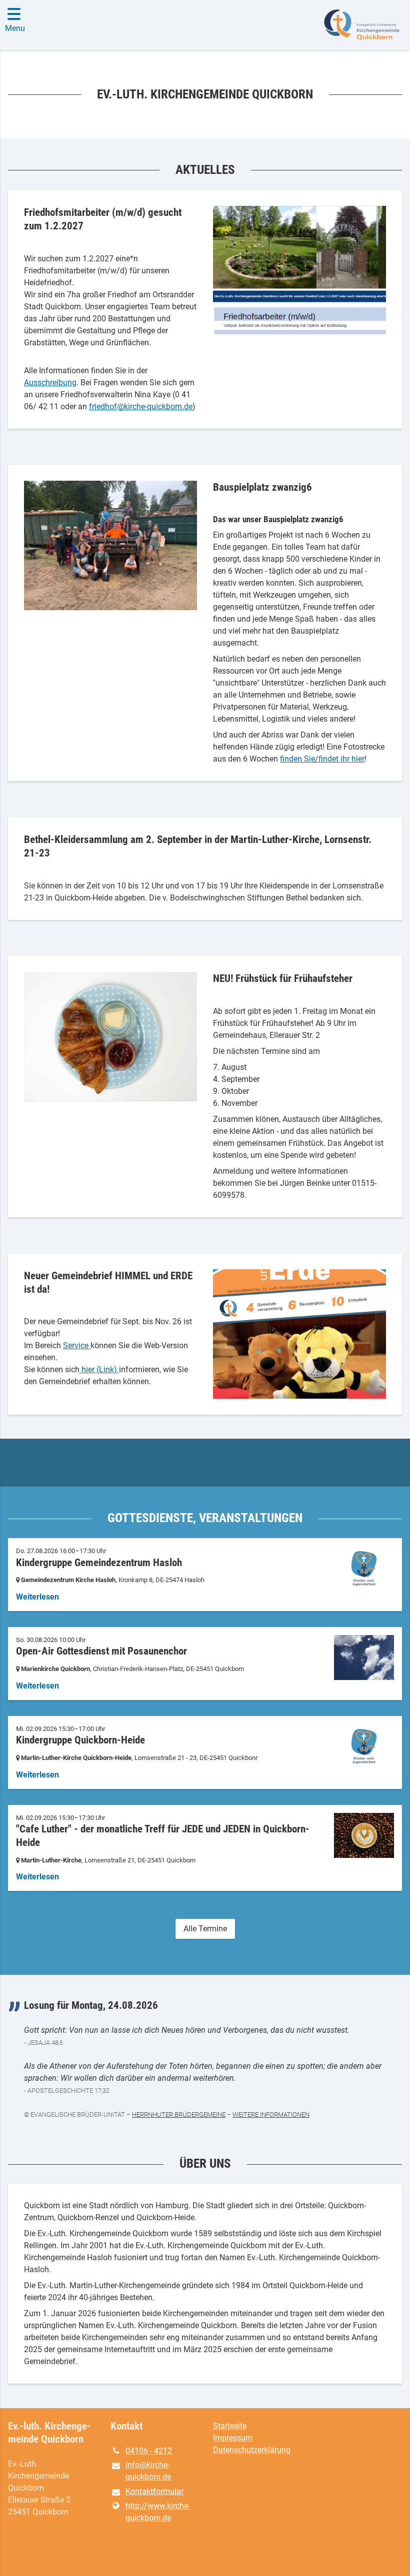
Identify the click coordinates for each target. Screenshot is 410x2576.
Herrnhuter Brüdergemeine (179, 2115)
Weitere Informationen (271, 2115)
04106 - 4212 (149, 2451)
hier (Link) (99, 1369)
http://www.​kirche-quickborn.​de (158, 2512)
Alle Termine (205, 1929)
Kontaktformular (154, 2491)
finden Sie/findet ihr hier (322, 759)
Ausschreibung (50, 383)
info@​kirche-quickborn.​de (148, 2471)
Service (77, 1345)
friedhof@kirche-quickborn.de (141, 407)
